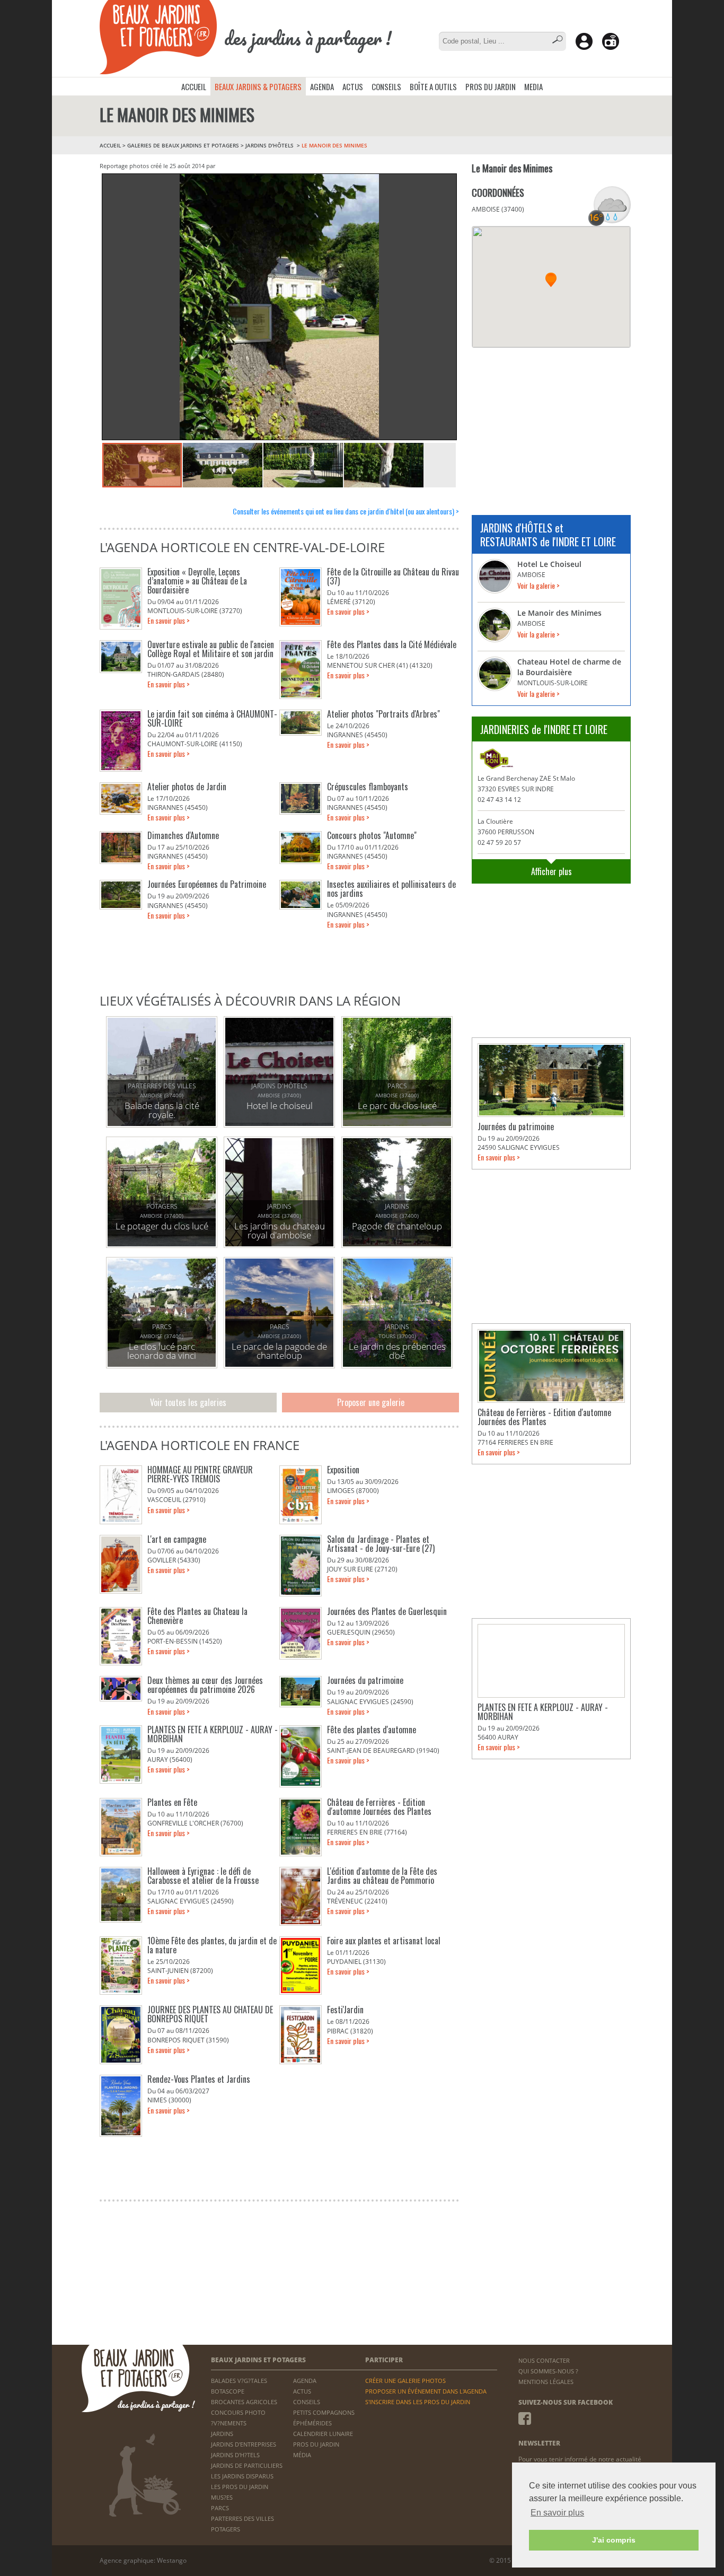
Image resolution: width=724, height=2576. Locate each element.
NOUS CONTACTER (544, 2360)
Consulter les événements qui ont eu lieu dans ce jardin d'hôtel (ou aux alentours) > (346, 511)
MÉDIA (302, 2455)
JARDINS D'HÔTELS (270, 145)
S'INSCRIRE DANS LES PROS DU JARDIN (418, 2402)
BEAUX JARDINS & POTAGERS (258, 86)
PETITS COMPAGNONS (324, 2412)
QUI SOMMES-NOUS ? (548, 2371)
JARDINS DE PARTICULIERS (247, 2465)
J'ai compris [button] (614, 2540)
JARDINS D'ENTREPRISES (244, 2444)
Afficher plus (551, 871)
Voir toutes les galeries (188, 1402)
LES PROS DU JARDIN (240, 2487)
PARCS (220, 2508)
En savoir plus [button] (557, 2513)
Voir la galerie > (538, 585)
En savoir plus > (169, 620)
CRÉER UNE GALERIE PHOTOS (405, 2381)
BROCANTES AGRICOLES (244, 2402)
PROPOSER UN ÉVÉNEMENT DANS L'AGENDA (426, 2391)
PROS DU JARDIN (491, 86)
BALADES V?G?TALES (239, 2381)
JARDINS (222, 2434)
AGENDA (322, 86)
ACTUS (353, 86)
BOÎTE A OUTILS (433, 86)
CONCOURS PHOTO (238, 2412)
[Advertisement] (551, 425)
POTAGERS (226, 2529)
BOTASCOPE (228, 2391)
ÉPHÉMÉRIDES (312, 2423)
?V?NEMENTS (229, 2423)
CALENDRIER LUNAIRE (323, 2434)
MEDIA (533, 86)
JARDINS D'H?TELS (235, 2455)
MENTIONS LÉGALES (546, 2382)
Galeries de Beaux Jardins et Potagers (183, 145)
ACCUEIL (194, 86)
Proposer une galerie (371, 1402)
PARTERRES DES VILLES (242, 2518)
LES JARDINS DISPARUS (242, 2476)
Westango (172, 2560)
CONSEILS (386, 86)
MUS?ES (222, 2497)
